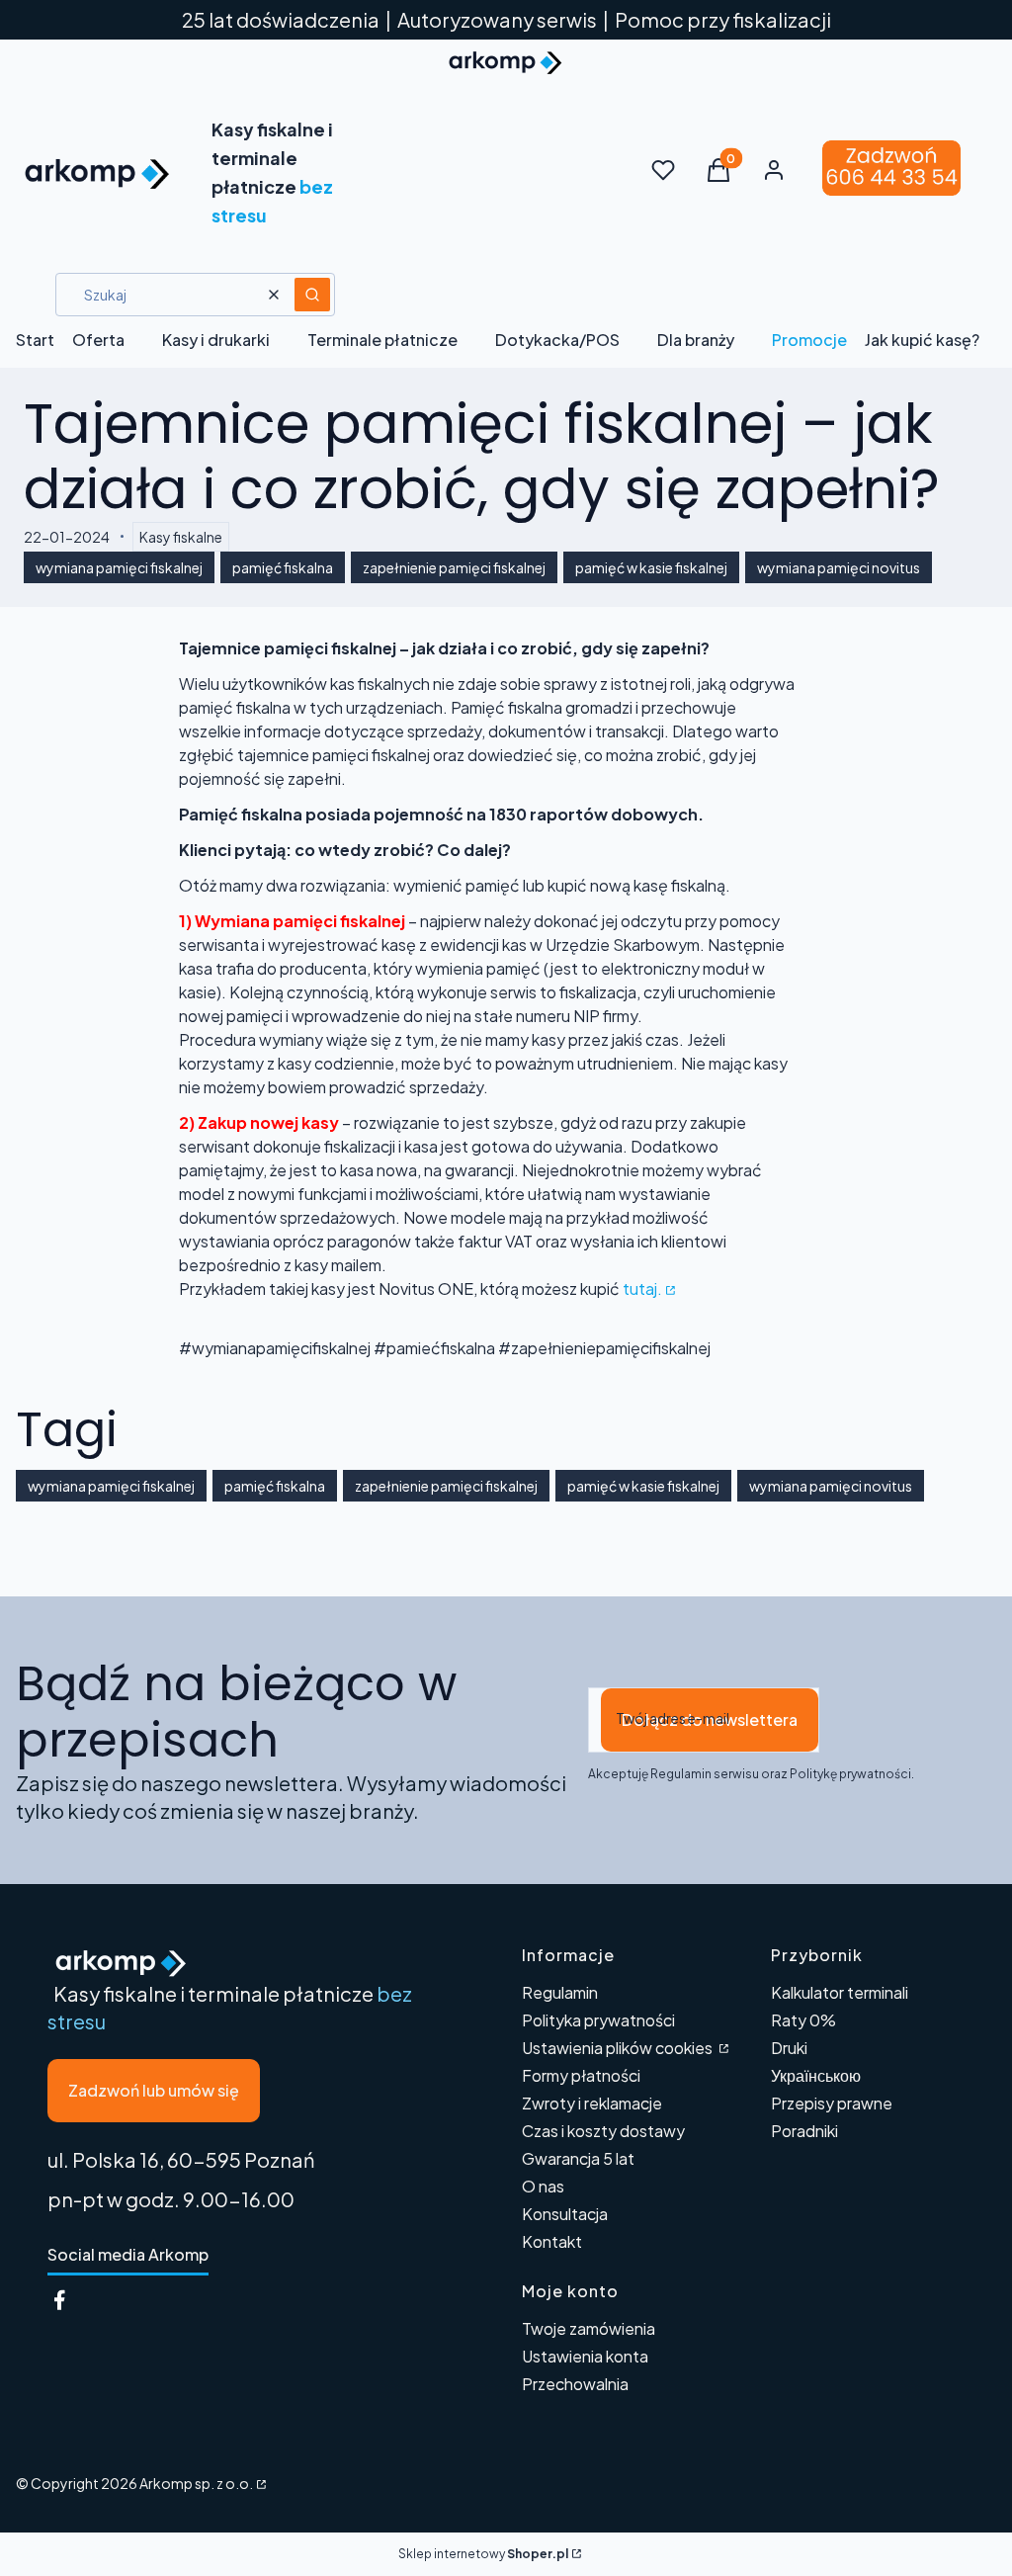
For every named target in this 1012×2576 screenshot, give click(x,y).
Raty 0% (803, 2020)
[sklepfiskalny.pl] (260, 2483)
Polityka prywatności (598, 2020)
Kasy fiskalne (181, 537)
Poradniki (804, 2131)
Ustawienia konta (585, 2356)
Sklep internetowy (483, 2554)
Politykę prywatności (850, 1774)
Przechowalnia (575, 2384)
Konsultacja (565, 2214)
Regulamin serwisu (705, 1774)
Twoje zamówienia (589, 2328)
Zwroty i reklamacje (592, 2103)
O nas (543, 2186)
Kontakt (552, 2241)
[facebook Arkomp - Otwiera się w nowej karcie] (59, 2300)
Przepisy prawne (832, 2103)
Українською (816, 2075)
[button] (312, 295)
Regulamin (560, 1992)
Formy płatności (581, 2075)
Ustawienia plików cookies (619, 2048)
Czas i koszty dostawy (603, 2131)
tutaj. (642, 1288)
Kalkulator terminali (840, 1992)
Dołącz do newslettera (710, 1719)
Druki (789, 2048)
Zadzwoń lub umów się (154, 2090)
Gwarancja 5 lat (578, 2158)
